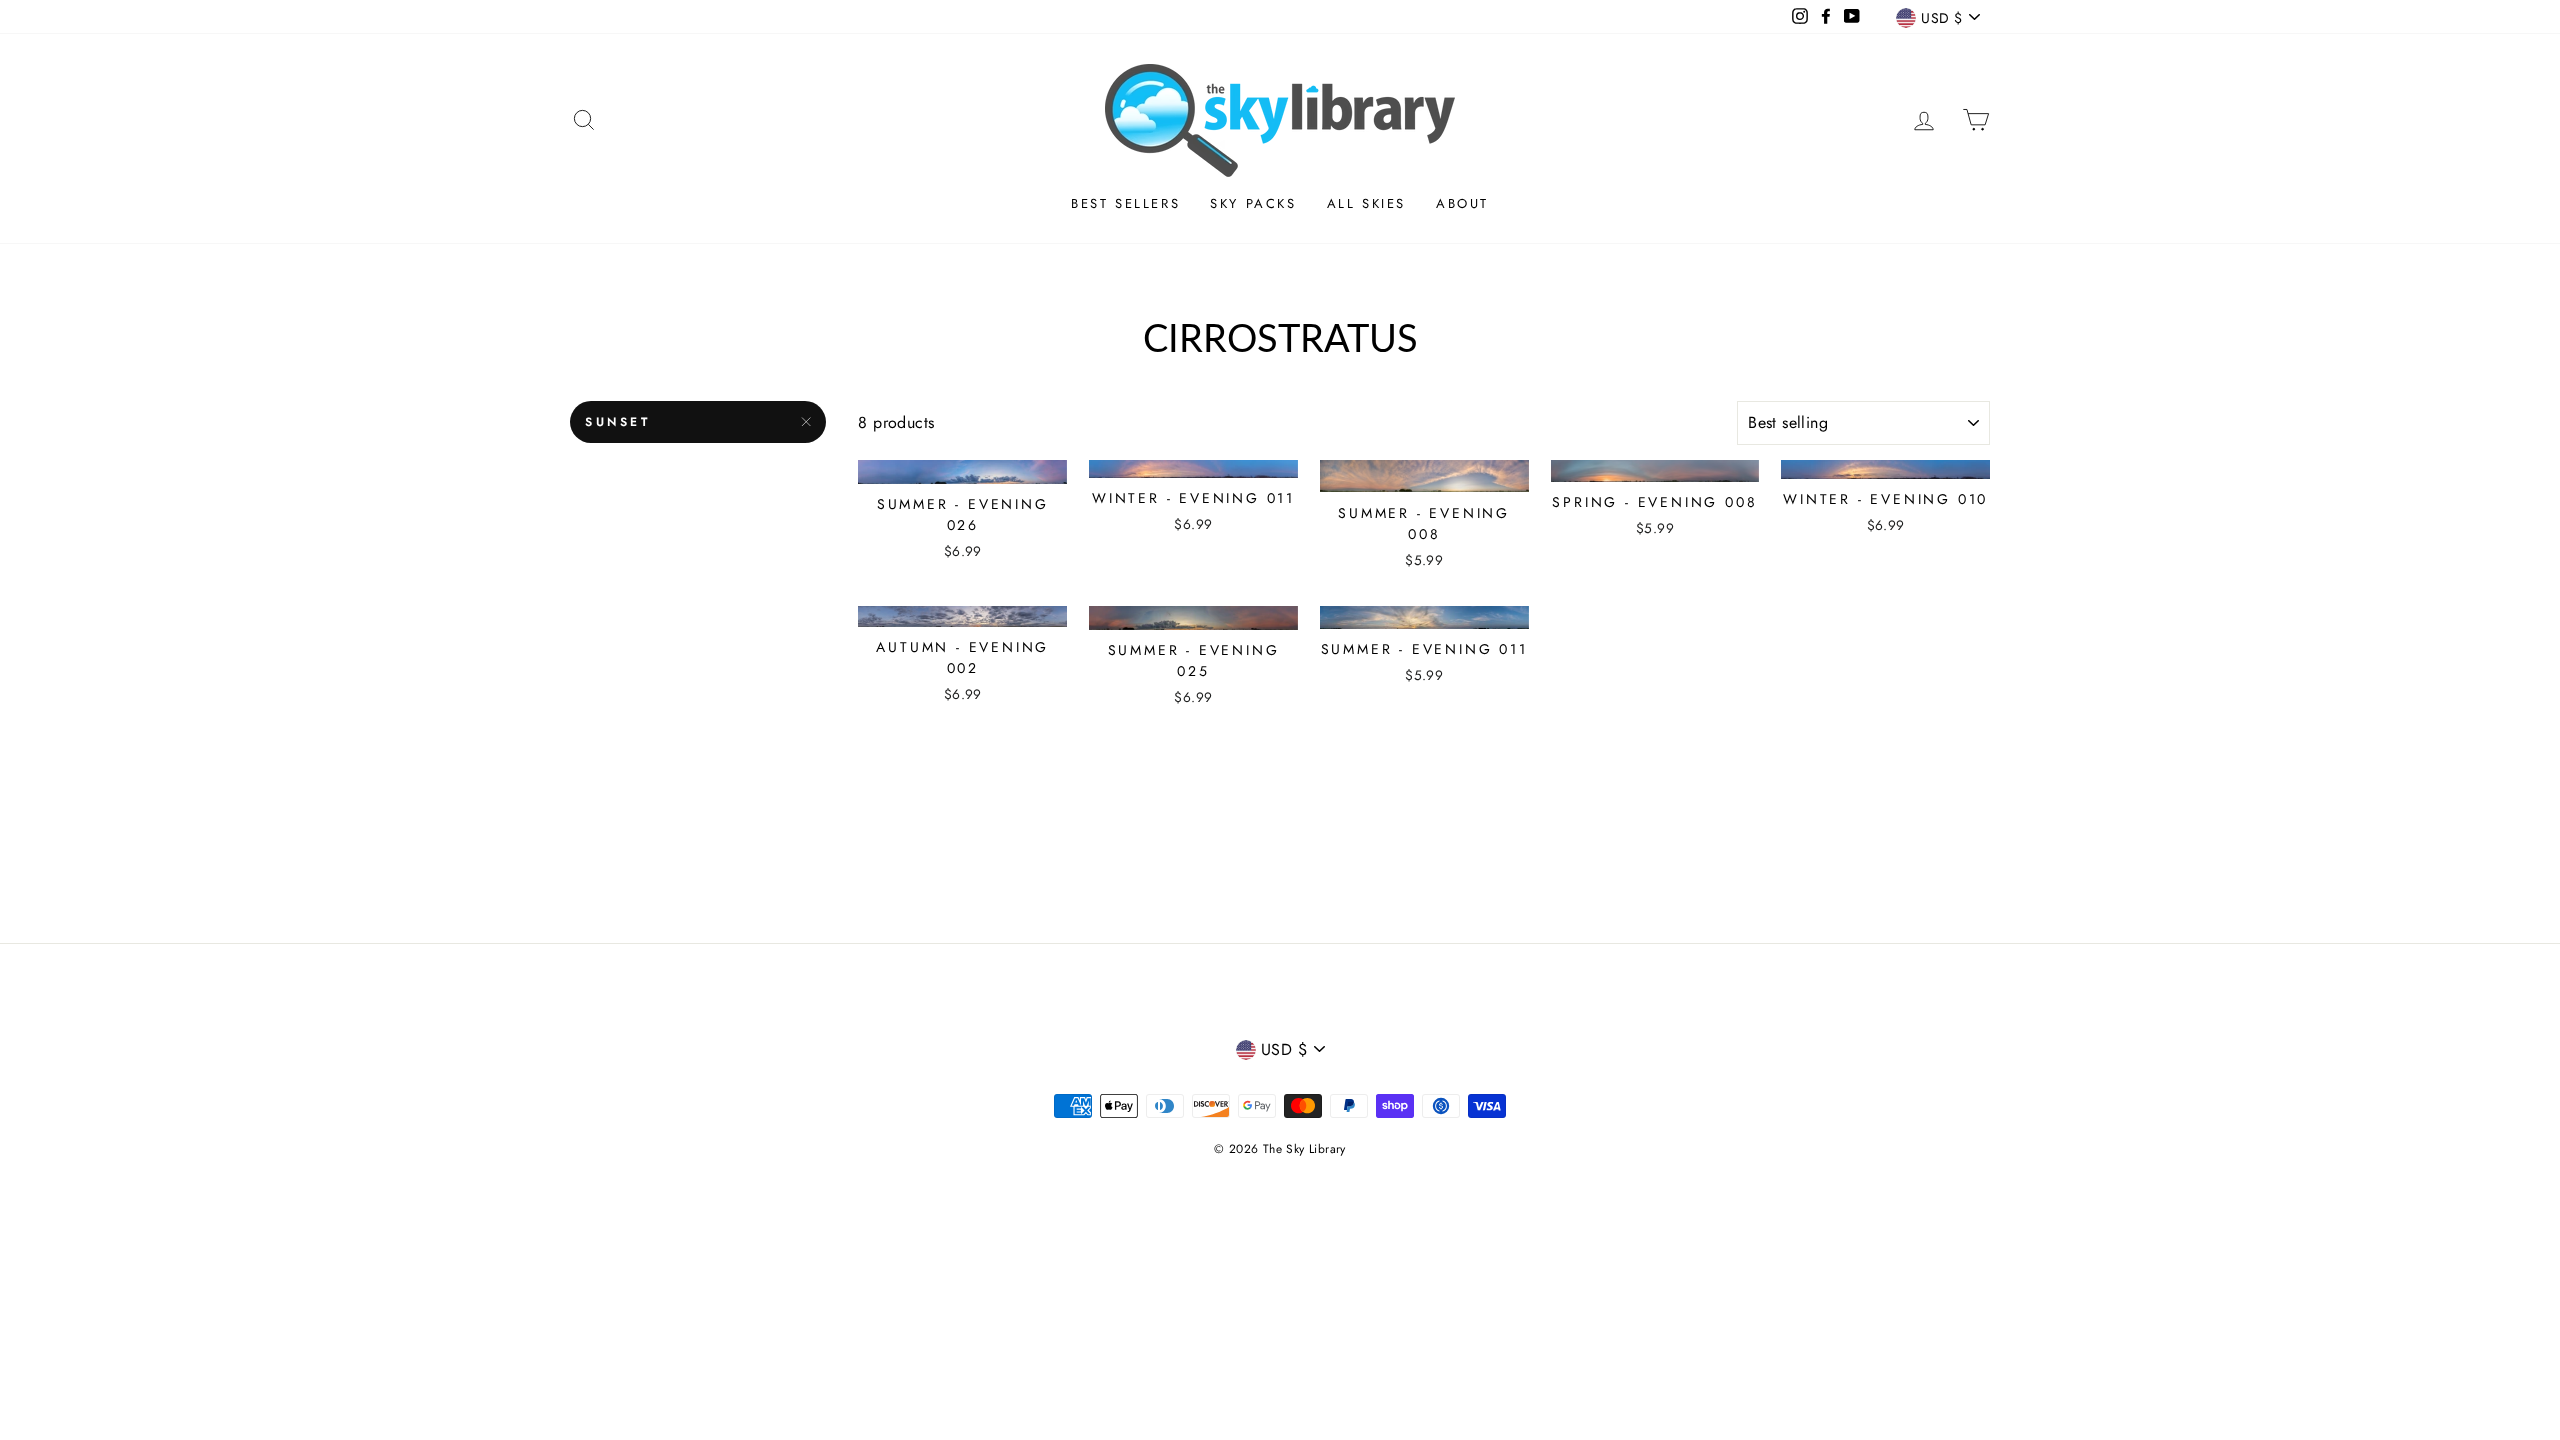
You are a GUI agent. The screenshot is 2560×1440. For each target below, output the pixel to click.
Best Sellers (1125, 203)
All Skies (1366, 203)
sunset (618, 422)
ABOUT (1462, 203)
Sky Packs (1253, 203)
